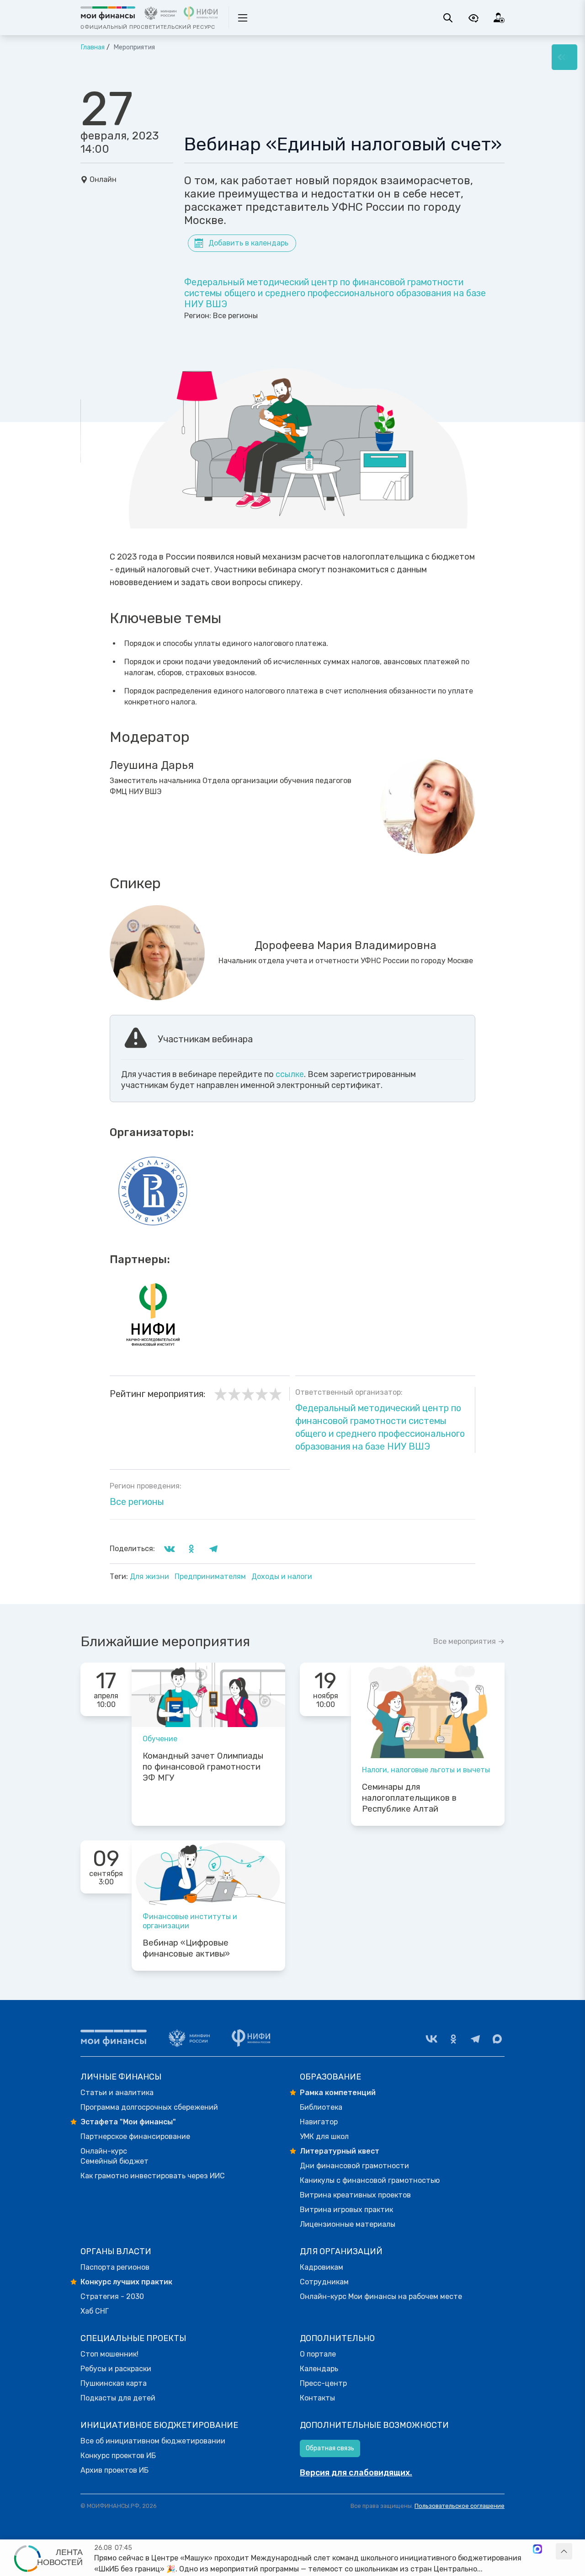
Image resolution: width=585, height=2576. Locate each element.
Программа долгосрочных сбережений (149, 2107)
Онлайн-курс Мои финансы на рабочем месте (381, 2296)
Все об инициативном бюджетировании (153, 2441)
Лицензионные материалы (348, 2224)
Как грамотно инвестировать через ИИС (153, 2176)
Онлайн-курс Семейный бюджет (114, 2156)
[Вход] (499, 18)
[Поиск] (448, 18)
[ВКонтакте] (431, 2039)
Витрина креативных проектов (355, 2195)
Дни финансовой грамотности (354, 2166)
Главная (93, 47)
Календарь (319, 2369)
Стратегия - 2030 (112, 2296)
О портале (318, 2354)
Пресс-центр (323, 2383)
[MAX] (497, 2039)
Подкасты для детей (118, 2398)
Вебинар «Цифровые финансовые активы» (186, 1948)
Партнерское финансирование (135, 2136)
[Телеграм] (475, 2039)
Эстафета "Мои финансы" (128, 2122)
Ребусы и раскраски (116, 2369)
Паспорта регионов (115, 2267)
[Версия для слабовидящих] (473, 18)
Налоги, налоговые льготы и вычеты (426, 1770)
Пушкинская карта (114, 2383)
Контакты (317, 2398)
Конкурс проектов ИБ (118, 2456)
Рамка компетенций (338, 2093)
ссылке (290, 1074)
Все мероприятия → (469, 1641)
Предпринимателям (211, 1576)
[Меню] (564, 57)
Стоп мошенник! (109, 2354)
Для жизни (150, 1576)
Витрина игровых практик (346, 2210)
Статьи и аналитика (117, 2093)
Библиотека (321, 2107)
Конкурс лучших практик (126, 2282)
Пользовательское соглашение (460, 2506)
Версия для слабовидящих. (356, 2473)
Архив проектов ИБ (114, 2470)
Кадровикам (322, 2267)
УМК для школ (324, 2136)
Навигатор (319, 2122)
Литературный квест (340, 2151)
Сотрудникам (324, 2282)
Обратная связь (330, 2448)
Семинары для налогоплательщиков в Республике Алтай (409, 1798)
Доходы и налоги (282, 1576)
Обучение (160, 1739)
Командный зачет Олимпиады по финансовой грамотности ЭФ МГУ (203, 1767)
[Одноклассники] (453, 2039)
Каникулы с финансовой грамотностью (370, 2180)
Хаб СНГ (95, 2311)
